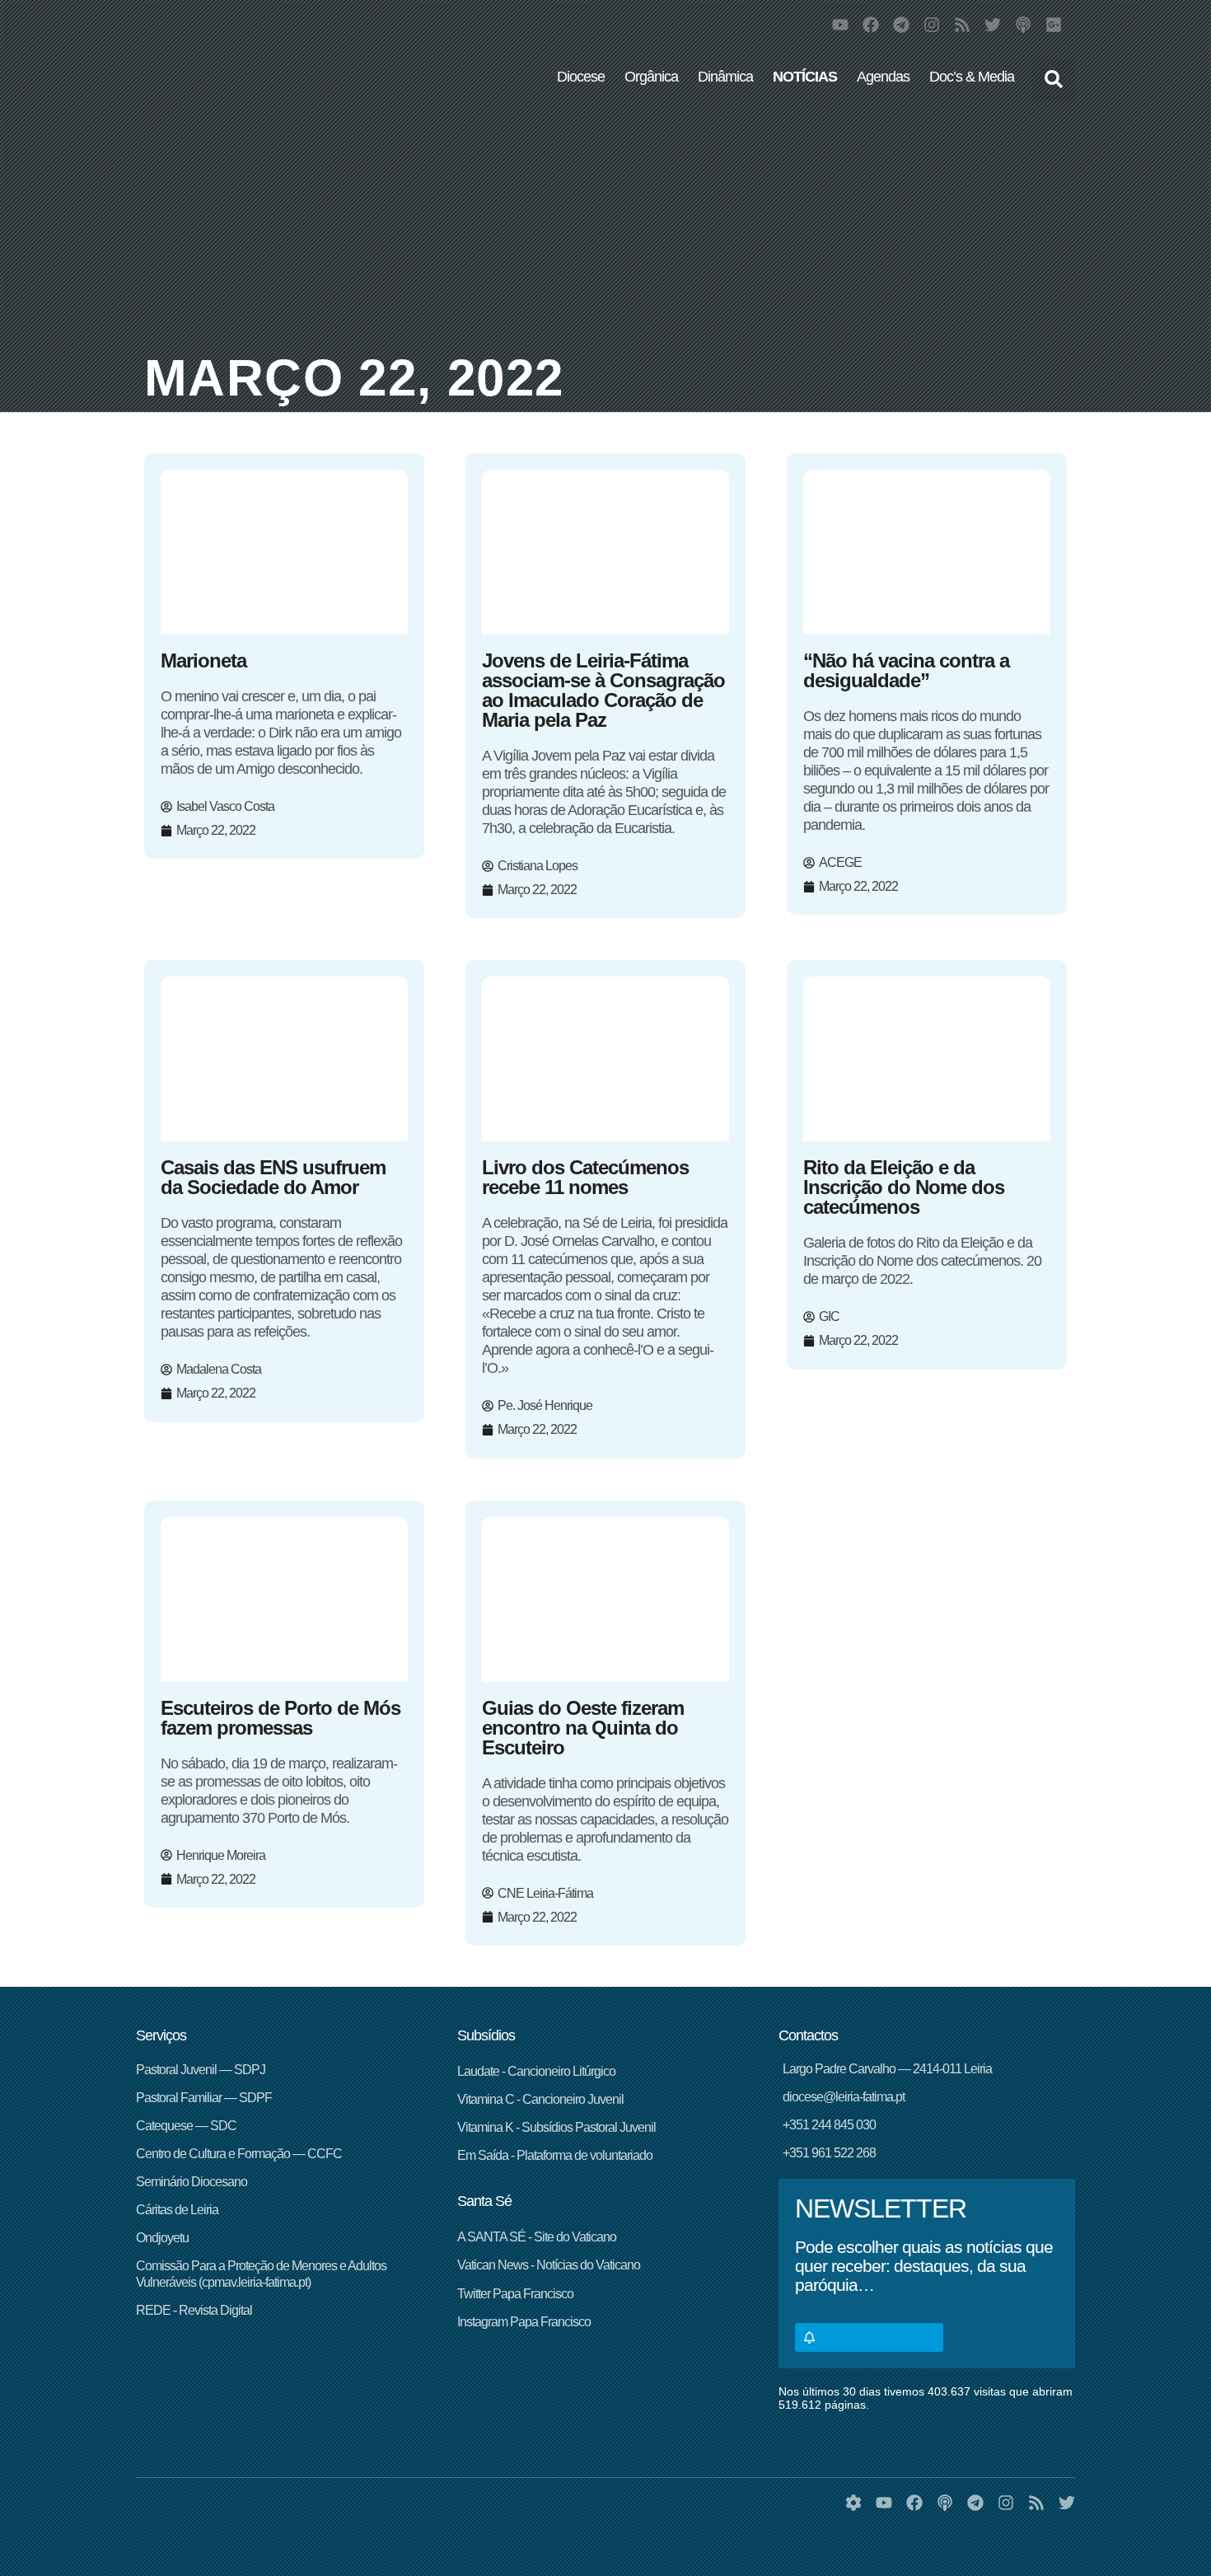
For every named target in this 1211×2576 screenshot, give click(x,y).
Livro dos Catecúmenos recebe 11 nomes (585, 1177)
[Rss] (962, 25)
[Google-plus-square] (1054, 25)
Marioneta (203, 660)
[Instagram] (932, 25)
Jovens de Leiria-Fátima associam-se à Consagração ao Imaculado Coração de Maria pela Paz (603, 690)
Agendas (883, 77)
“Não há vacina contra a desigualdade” (906, 670)
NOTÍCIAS (805, 77)
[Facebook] (871, 25)
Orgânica (651, 77)
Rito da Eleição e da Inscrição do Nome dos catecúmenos (904, 1187)
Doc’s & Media (972, 77)
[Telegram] (901, 25)
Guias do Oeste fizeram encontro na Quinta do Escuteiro (583, 1728)
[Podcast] (1023, 25)
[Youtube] (840, 25)
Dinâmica (725, 77)
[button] (1054, 79)
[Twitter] (993, 25)
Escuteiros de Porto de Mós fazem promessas (281, 1718)
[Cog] (853, 2503)
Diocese (581, 77)
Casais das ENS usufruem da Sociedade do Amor (273, 1177)
